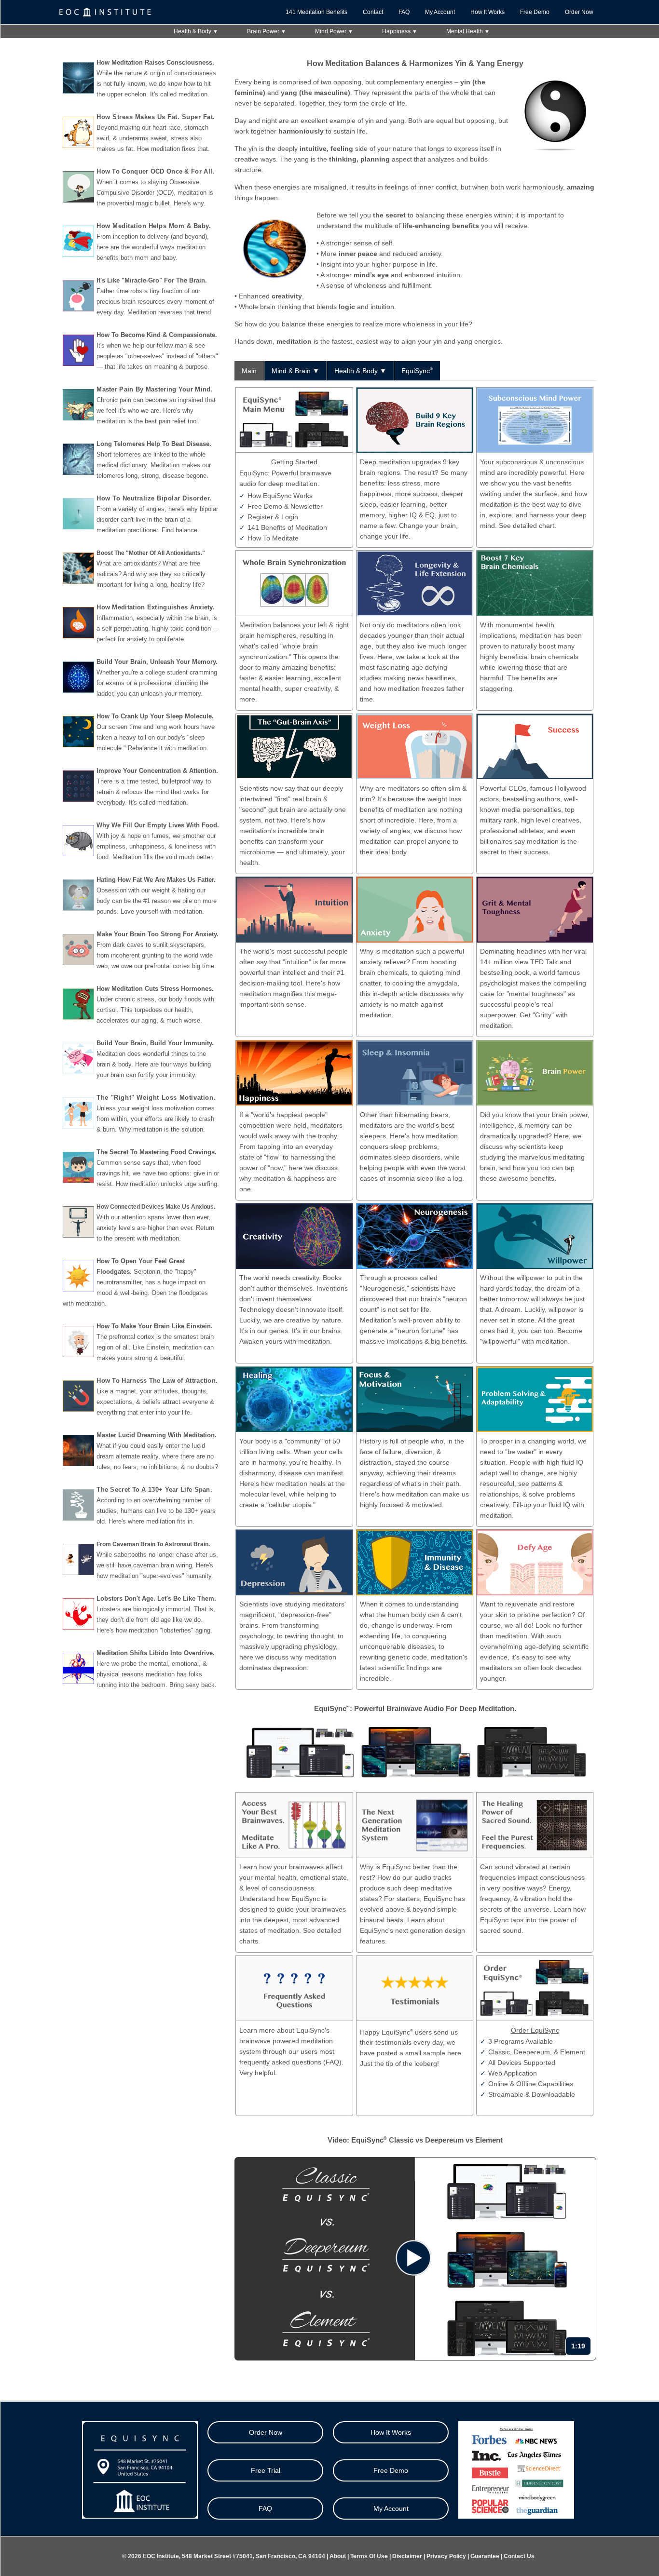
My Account (440, 12)
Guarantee (485, 2556)
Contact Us (519, 2556)
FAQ (404, 12)
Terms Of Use (369, 2556)
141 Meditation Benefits (316, 12)
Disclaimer (407, 2556)
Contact (373, 12)
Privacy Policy (446, 2556)
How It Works (487, 12)
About (338, 2556)
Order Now (579, 12)
